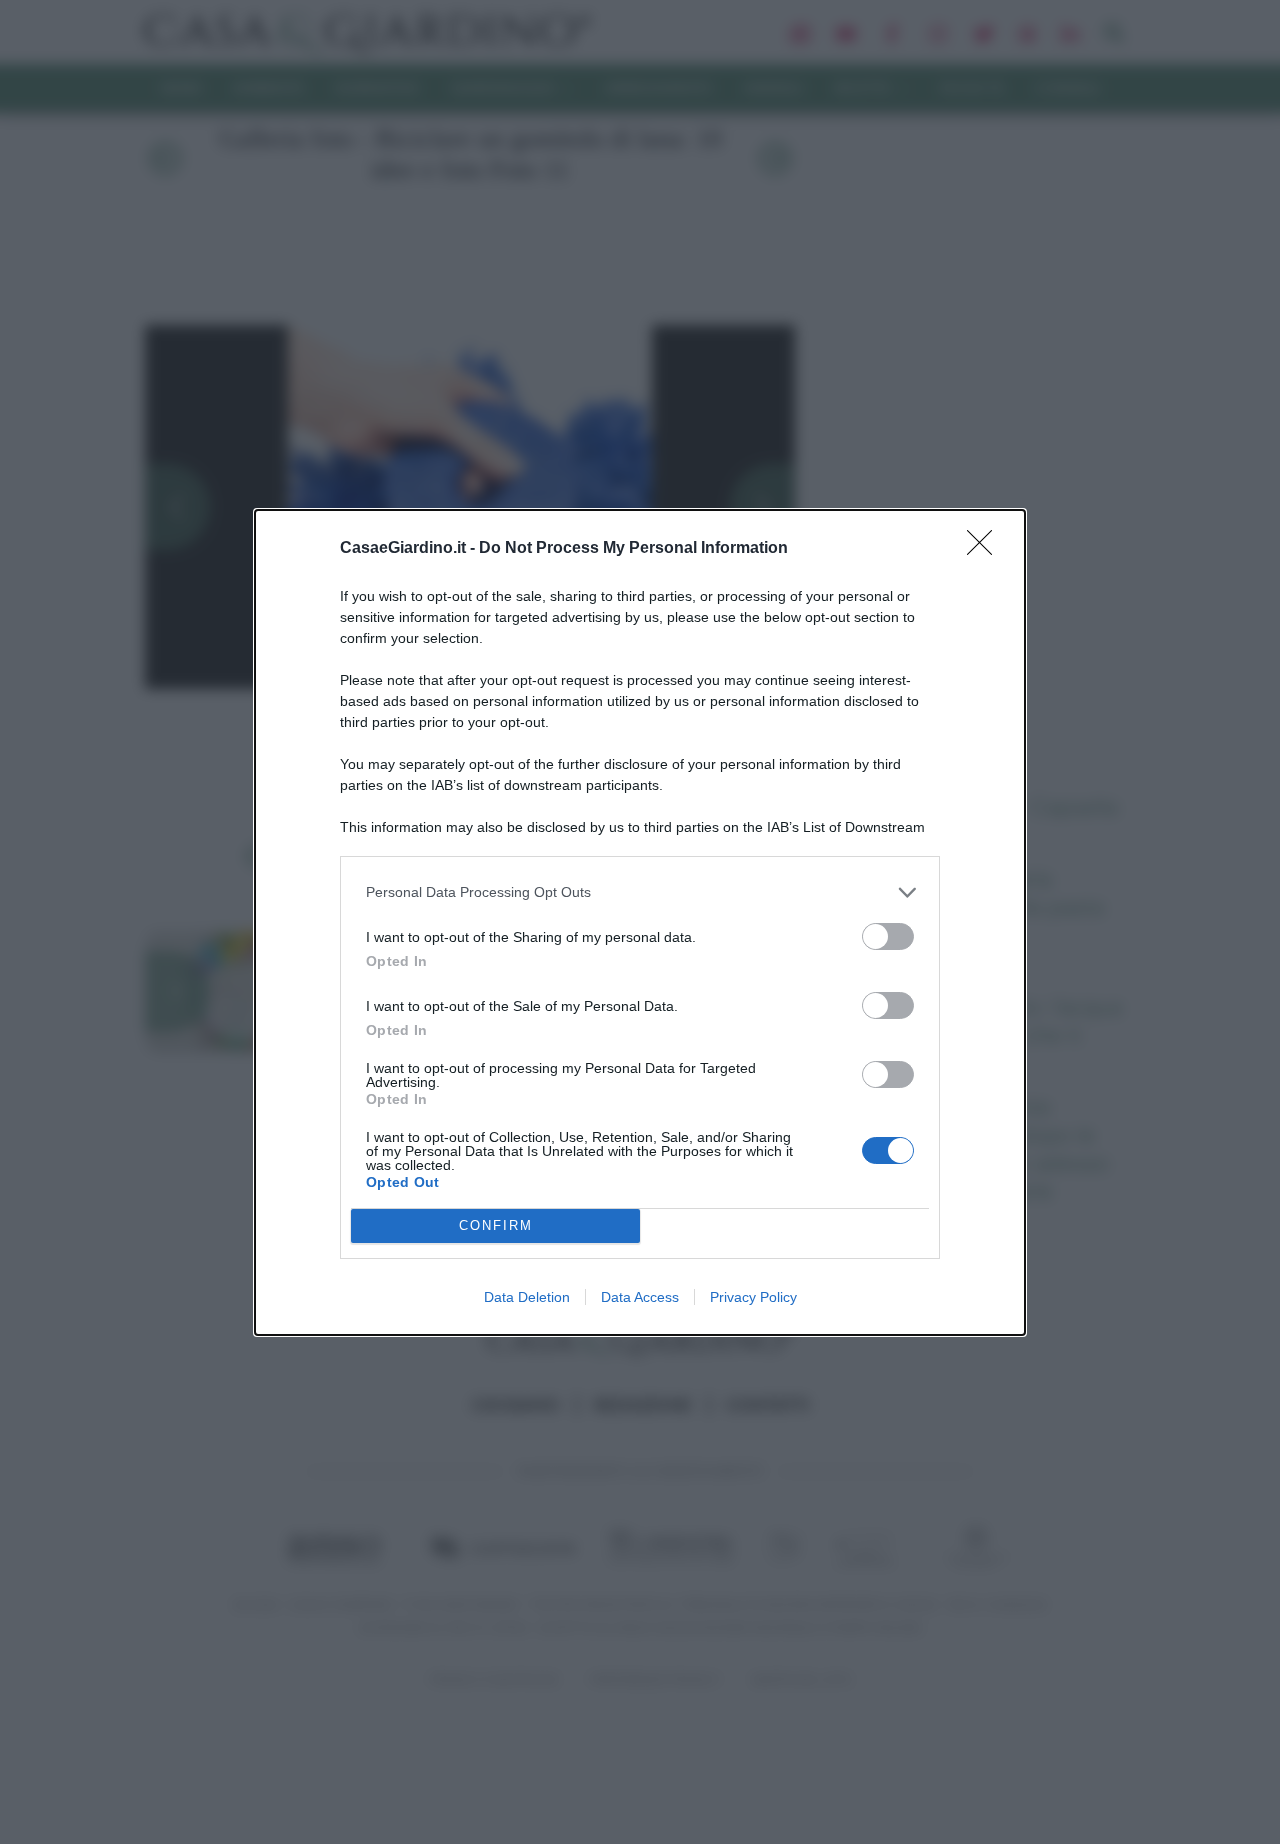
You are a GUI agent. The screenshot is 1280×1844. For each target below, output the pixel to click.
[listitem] (640, 892)
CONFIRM (496, 1225)
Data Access (640, 1297)
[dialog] (640, 922)
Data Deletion (527, 1297)
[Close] (986, 549)
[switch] (888, 936)
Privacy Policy (753, 1297)
